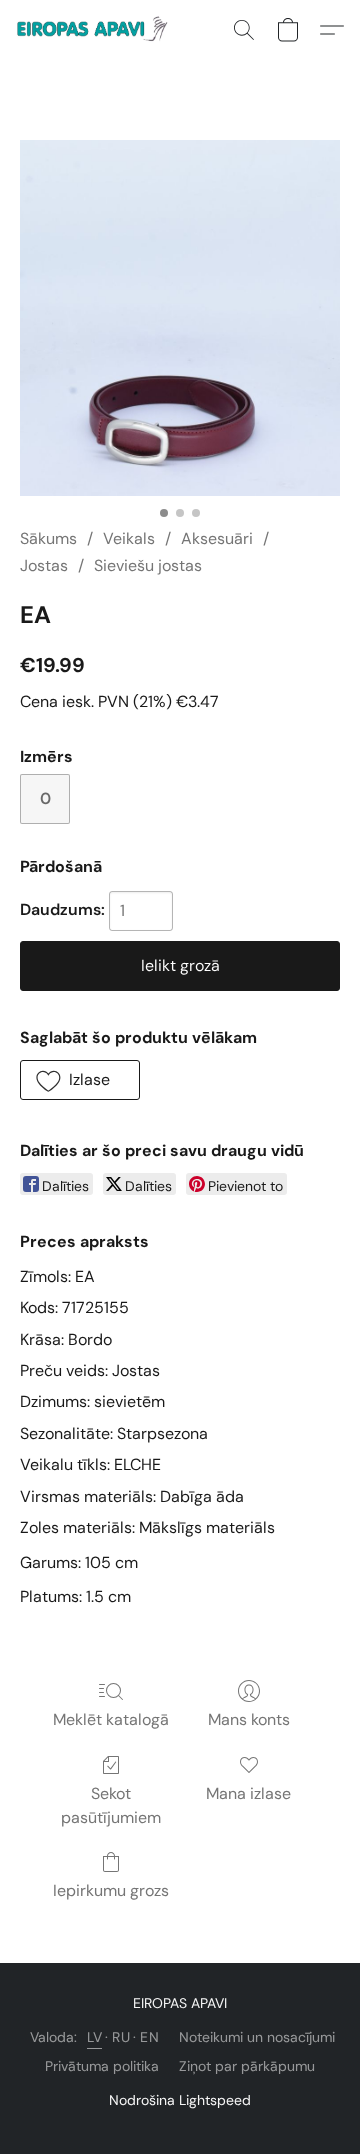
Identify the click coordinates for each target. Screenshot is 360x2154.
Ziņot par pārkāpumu (247, 2066)
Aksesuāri (217, 538)
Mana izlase (248, 1793)
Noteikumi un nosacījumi (257, 2037)
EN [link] (149, 2037)
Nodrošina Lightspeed (180, 2100)
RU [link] (121, 2037)
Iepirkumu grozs (111, 1890)
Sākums (48, 538)
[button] (98, 30)
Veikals (129, 538)
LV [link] (94, 2037)
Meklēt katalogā (111, 1719)
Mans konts (249, 1719)
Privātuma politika (102, 2066)
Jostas (44, 565)
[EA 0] (180, 318)
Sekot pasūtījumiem (111, 1805)
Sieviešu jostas (148, 565)
